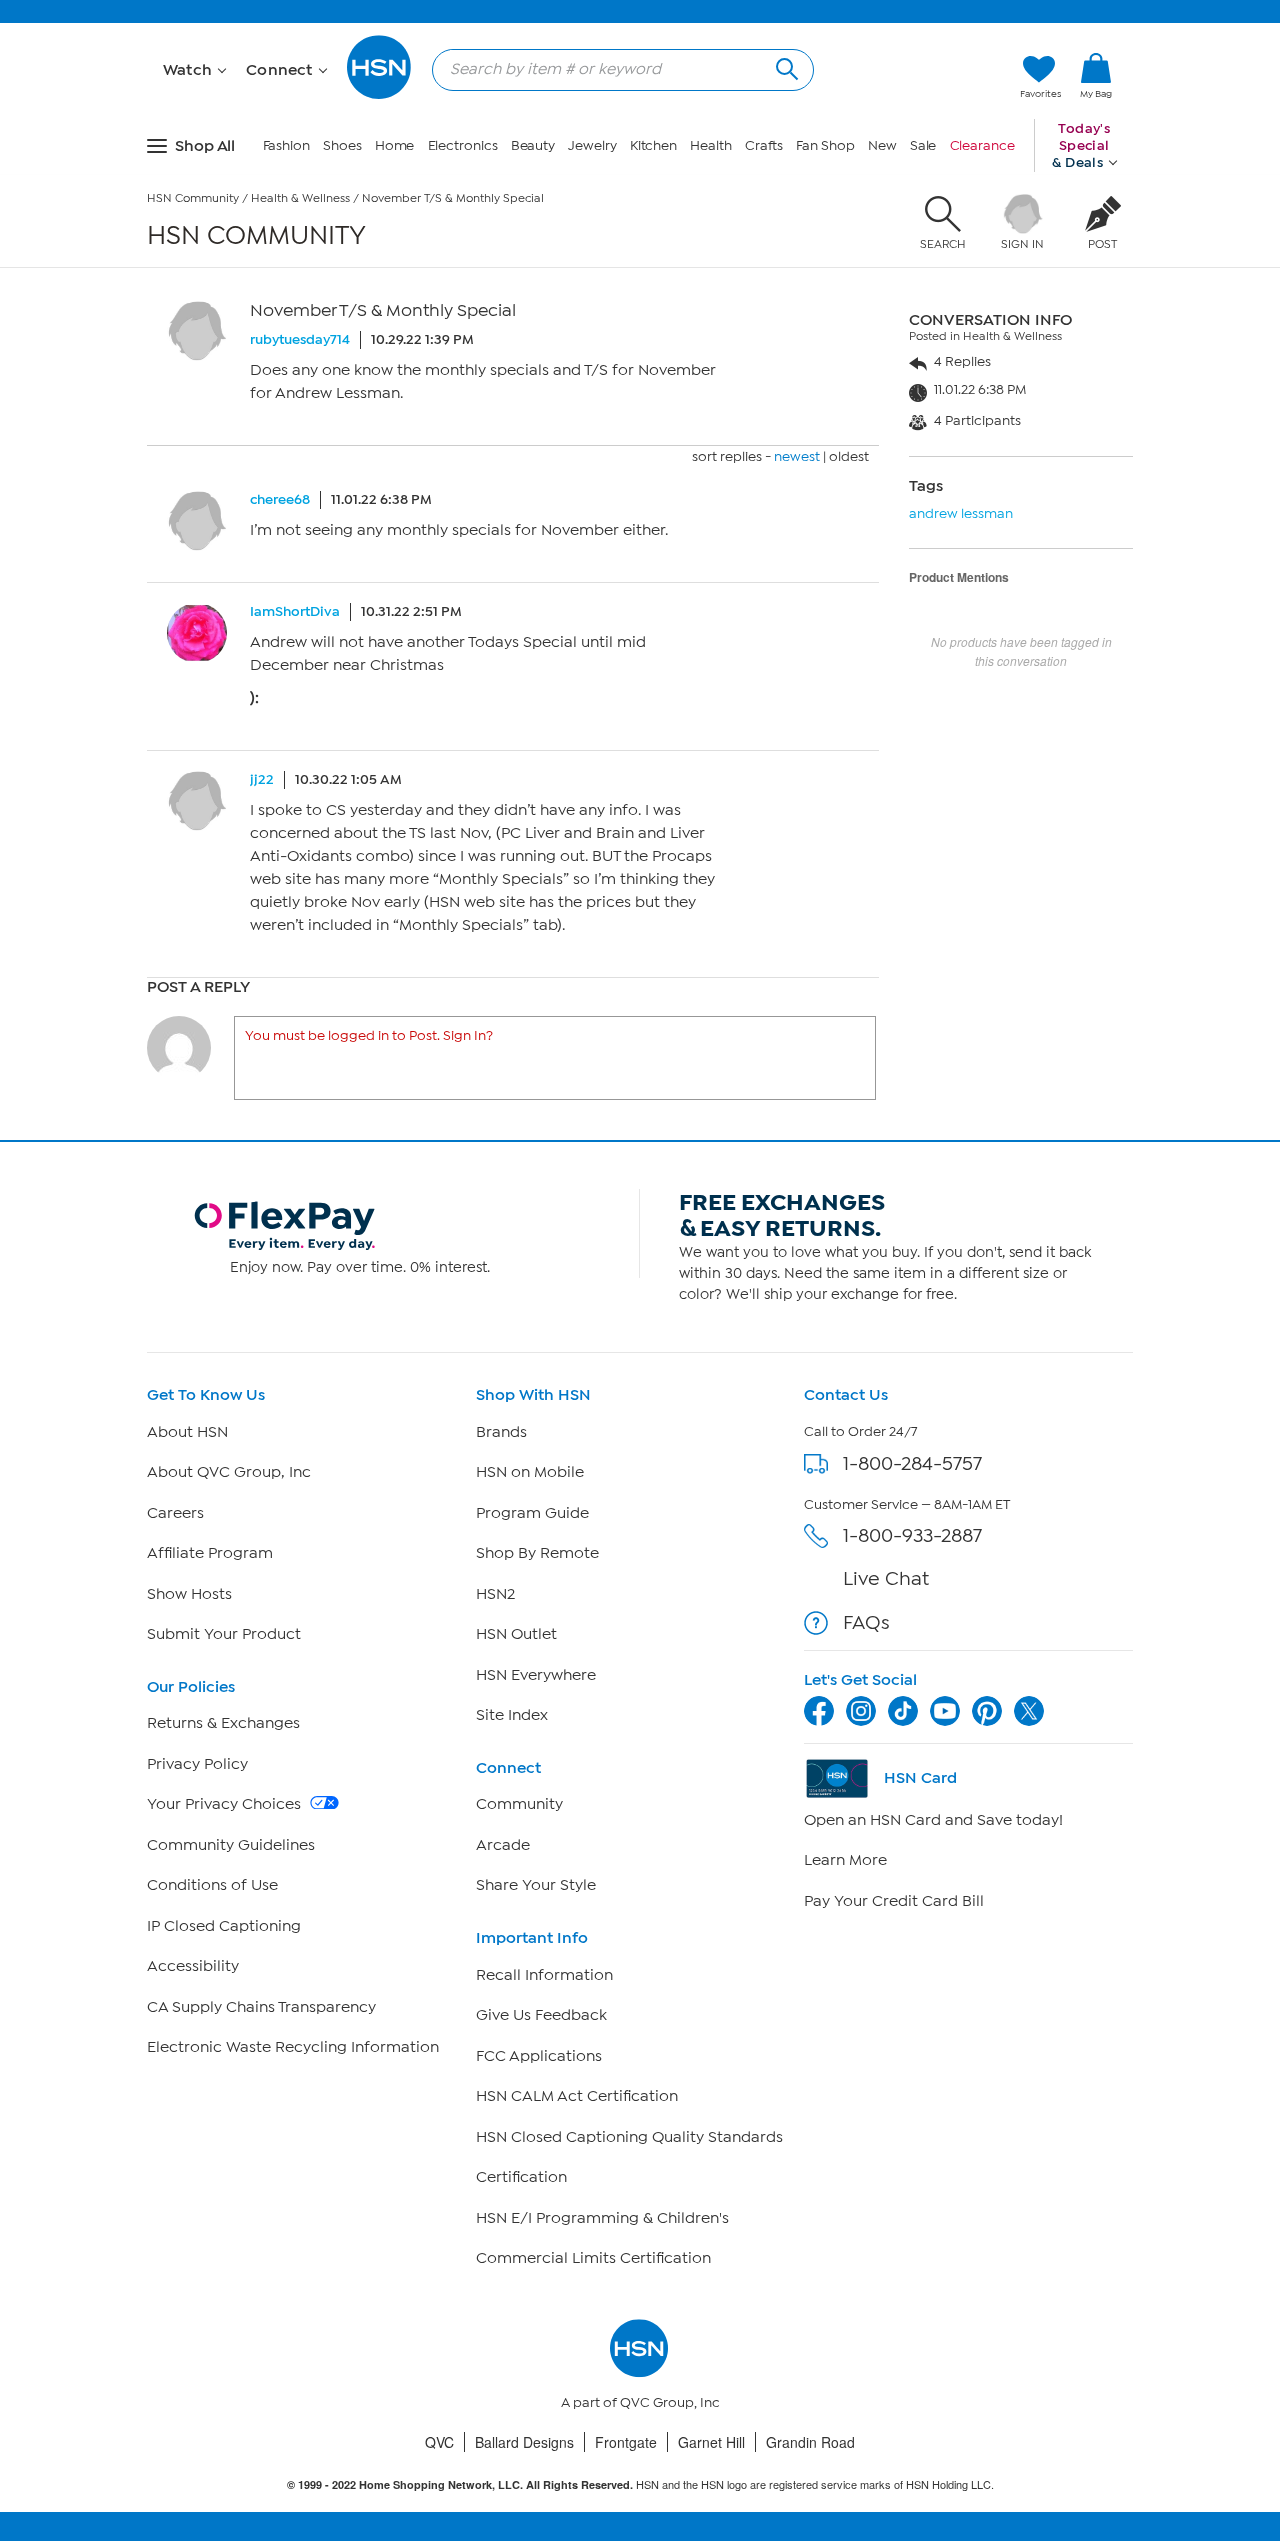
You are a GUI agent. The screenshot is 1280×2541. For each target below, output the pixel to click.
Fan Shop (825, 145)
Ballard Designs (524, 2442)
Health (710, 145)
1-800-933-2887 (912, 1535)
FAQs (866, 1622)
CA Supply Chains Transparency (261, 2007)
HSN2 (495, 1594)
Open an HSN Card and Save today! (933, 1820)
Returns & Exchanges (223, 1723)
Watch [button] (189, 70)
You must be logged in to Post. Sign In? (369, 1035)
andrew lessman (961, 513)
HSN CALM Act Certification (577, 2096)
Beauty (533, 145)
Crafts (764, 145)
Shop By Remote (537, 1553)
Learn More (845, 1860)
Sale (923, 145)
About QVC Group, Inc (229, 1472)
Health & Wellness (300, 198)
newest (797, 456)
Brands (501, 1432)
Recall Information (544, 1975)
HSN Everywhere (536, 1675)
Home (395, 145)
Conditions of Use (212, 1885)
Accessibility (193, 1966)
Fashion (286, 145)
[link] (1096, 77)
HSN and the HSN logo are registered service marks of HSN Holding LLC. (640, 2484)
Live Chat (886, 1578)
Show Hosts (189, 1594)
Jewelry (592, 145)
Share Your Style (536, 1885)
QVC (439, 2442)
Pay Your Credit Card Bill (894, 1901)
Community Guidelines (231, 1845)
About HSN (187, 1432)
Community (519, 1804)
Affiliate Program (210, 1553)
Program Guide (532, 1513)
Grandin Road (810, 2442)
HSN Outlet (516, 1634)
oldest (849, 456)
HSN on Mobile (530, 1472)
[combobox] (615, 69)
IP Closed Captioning (224, 1926)
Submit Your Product (224, 1634)
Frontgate (626, 2442)
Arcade (503, 1845)
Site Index (512, 1715)
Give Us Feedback (541, 2015)
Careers (175, 1513)
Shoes (342, 145)
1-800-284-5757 (912, 1463)
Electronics (463, 145)
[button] (1096, 109)
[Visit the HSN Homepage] (380, 95)
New (882, 145)
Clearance (982, 145)
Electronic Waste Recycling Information (293, 2047)
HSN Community (193, 198)
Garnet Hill (711, 2442)
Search (784, 66)
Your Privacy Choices (226, 1804)
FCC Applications (539, 2056)
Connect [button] (281, 70)
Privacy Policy (197, 1764)
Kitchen (653, 145)
